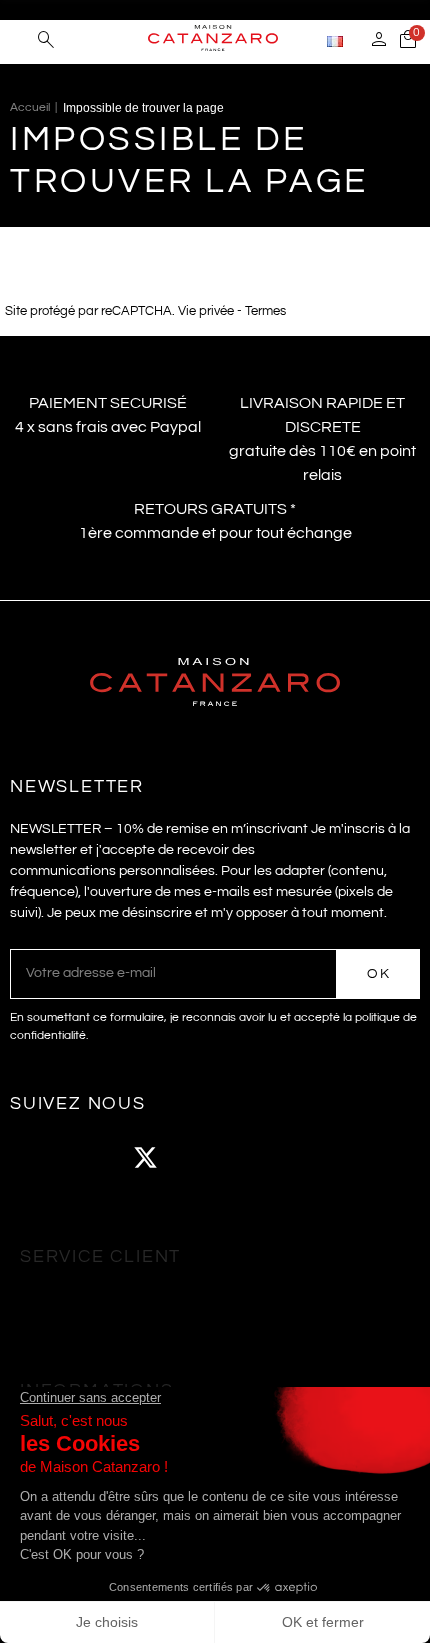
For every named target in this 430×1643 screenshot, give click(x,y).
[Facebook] (35, 1158)
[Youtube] (200, 1158)
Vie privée (206, 311)
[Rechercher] (46, 42)
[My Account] (379, 42)
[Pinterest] (255, 1158)
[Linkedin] (310, 1158)
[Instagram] (90, 1158)
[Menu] (19, 40)
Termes (265, 311)
